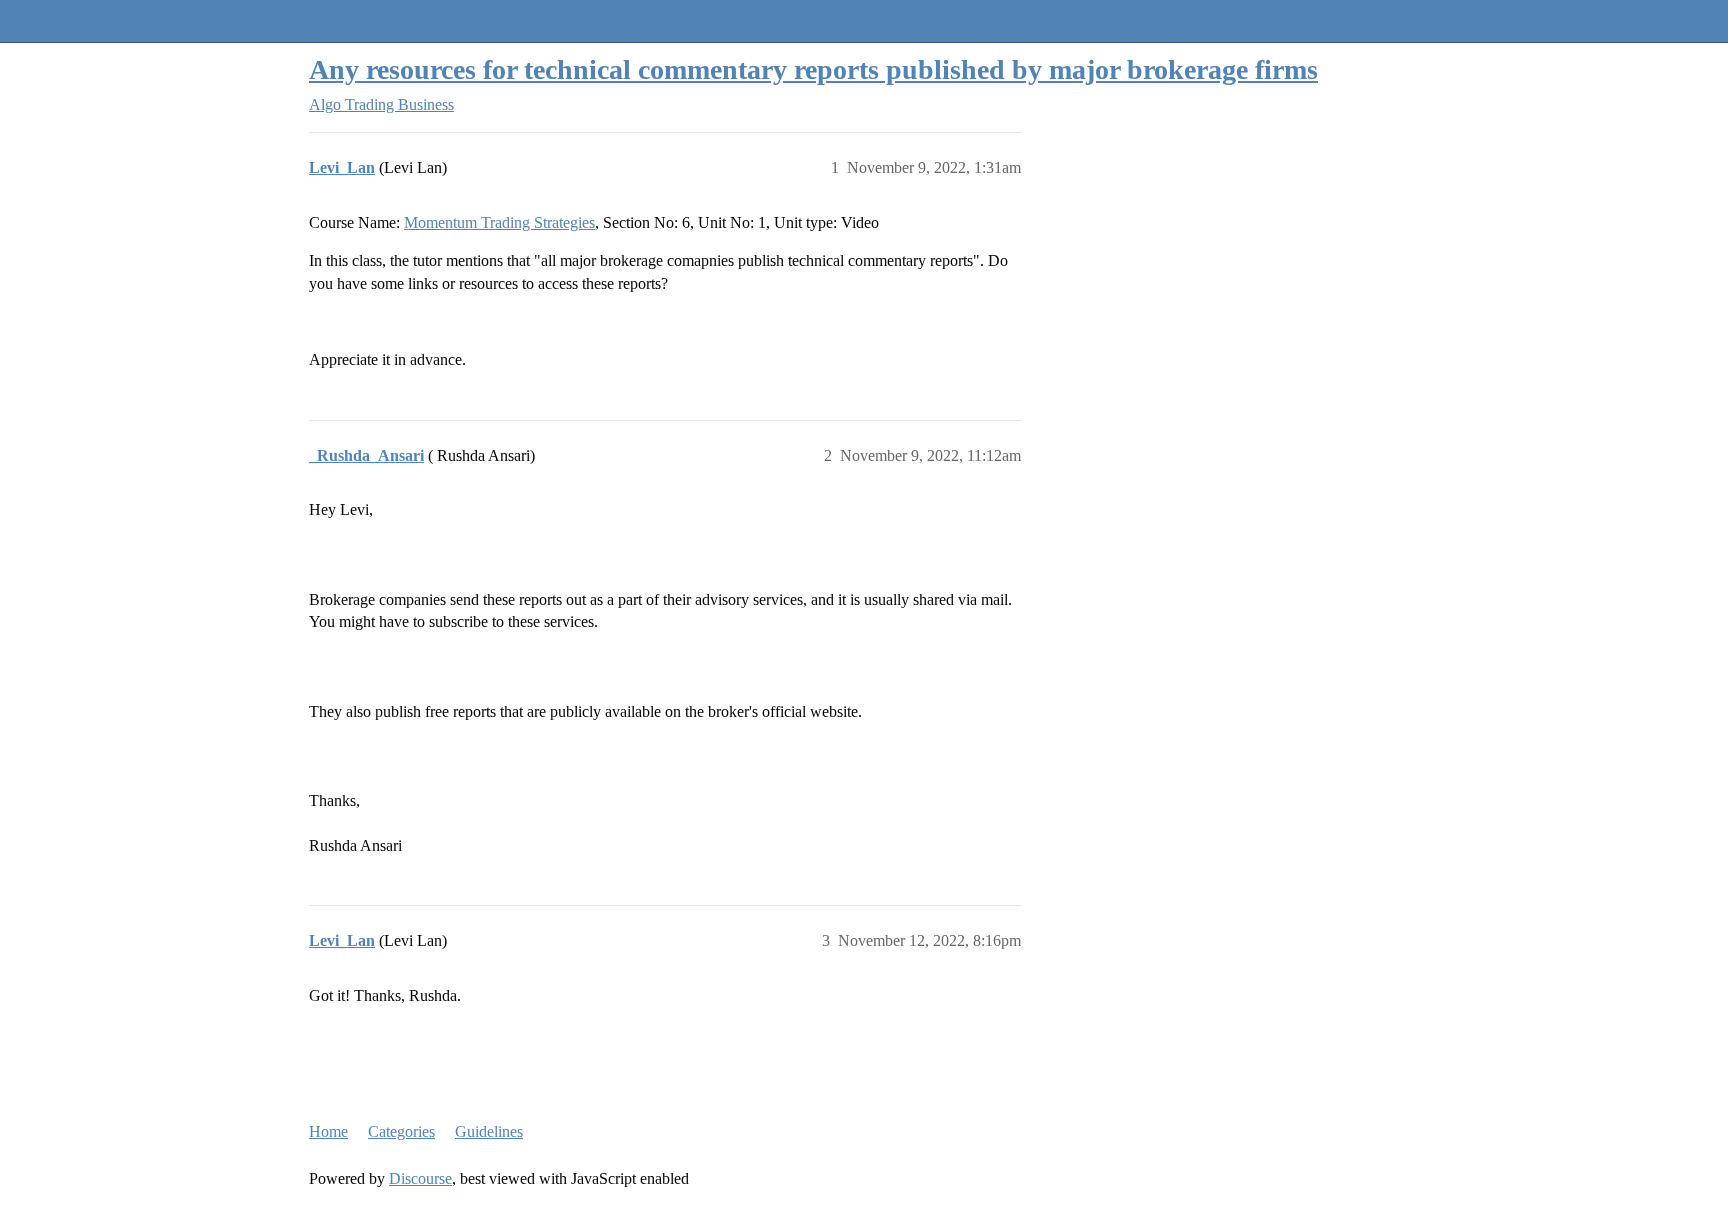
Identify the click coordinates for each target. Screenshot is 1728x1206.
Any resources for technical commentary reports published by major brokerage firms (813, 69)
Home (328, 1131)
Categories (401, 1131)
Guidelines (489, 1131)
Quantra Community (75, 20)
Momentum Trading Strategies (499, 222)
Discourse (420, 1178)
